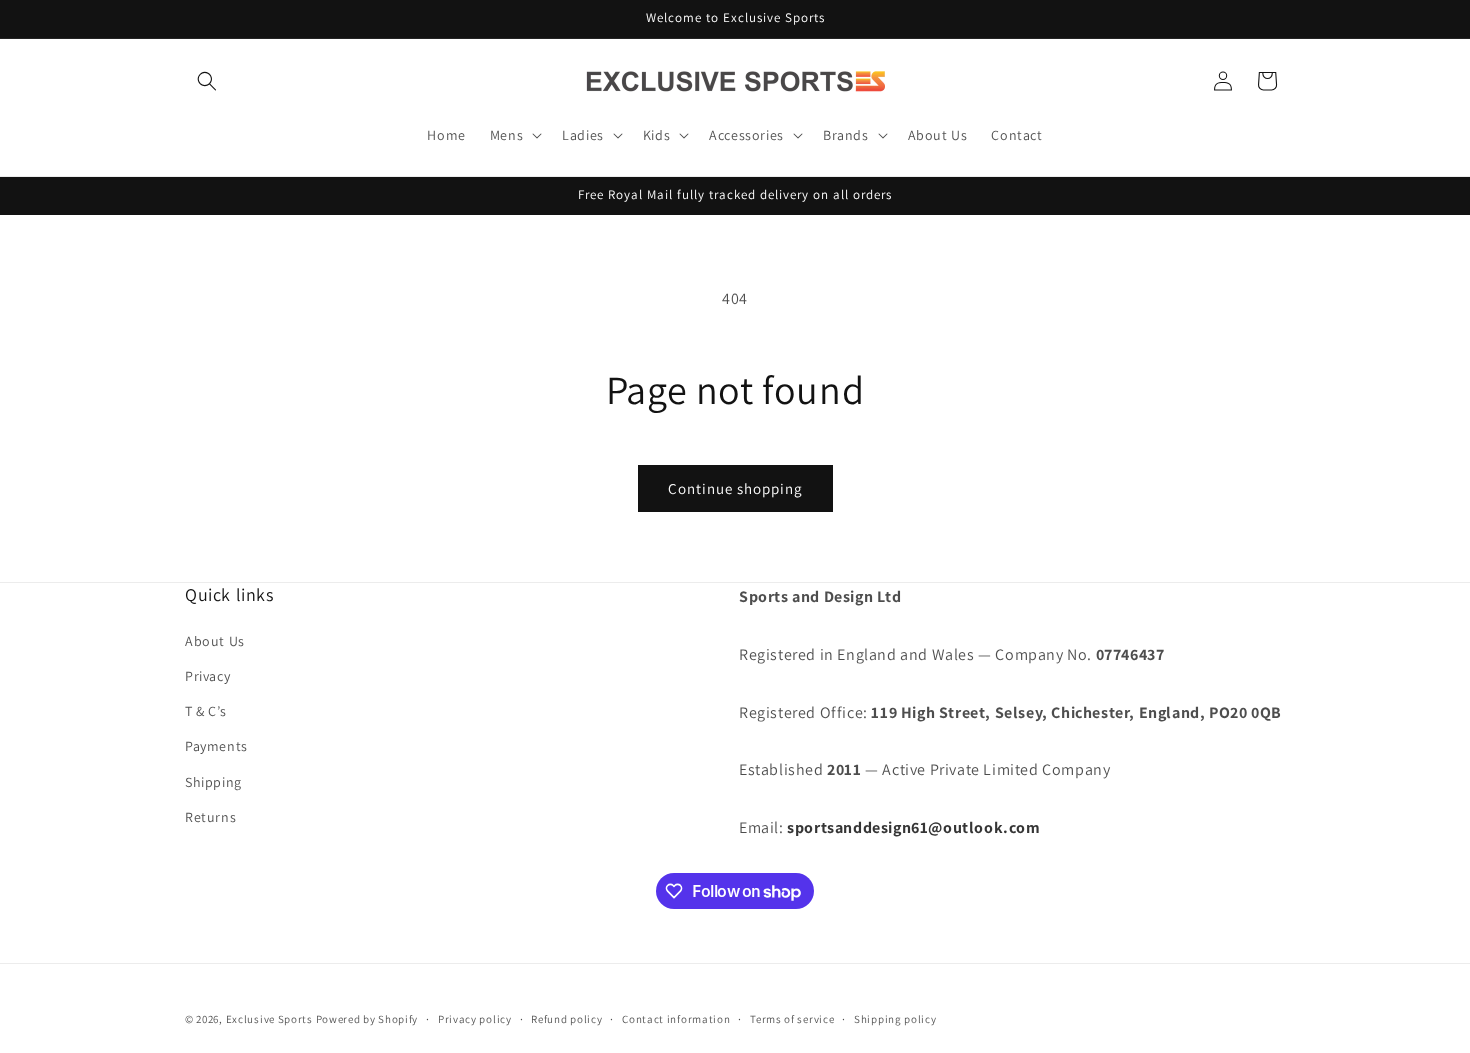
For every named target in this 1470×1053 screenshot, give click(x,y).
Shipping (213, 782)
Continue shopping (735, 488)
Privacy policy (475, 1019)
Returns (210, 817)
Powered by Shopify (367, 1019)
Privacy (207, 676)
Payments (216, 746)
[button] (207, 81)
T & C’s (205, 711)
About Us (215, 641)
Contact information (676, 1019)
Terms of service (792, 1019)
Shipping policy (895, 1019)
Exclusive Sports (269, 1019)
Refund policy (566, 1019)
